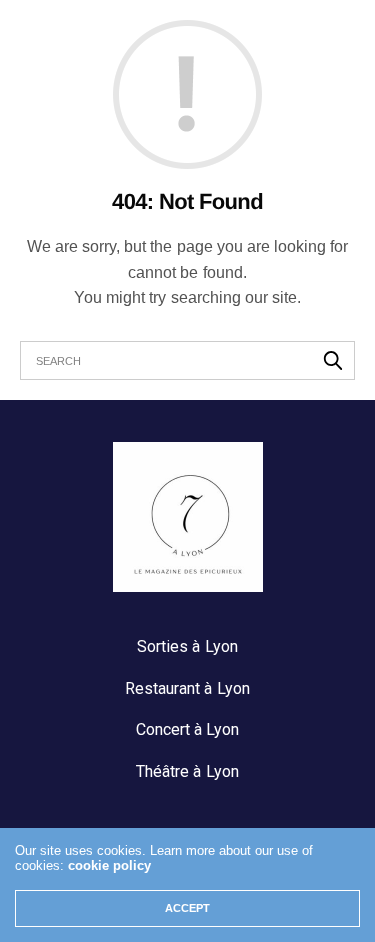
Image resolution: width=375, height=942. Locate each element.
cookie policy (109, 865)
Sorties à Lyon (187, 646)
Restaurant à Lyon (187, 688)
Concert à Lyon (187, 729)
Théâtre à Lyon (187, 771)
